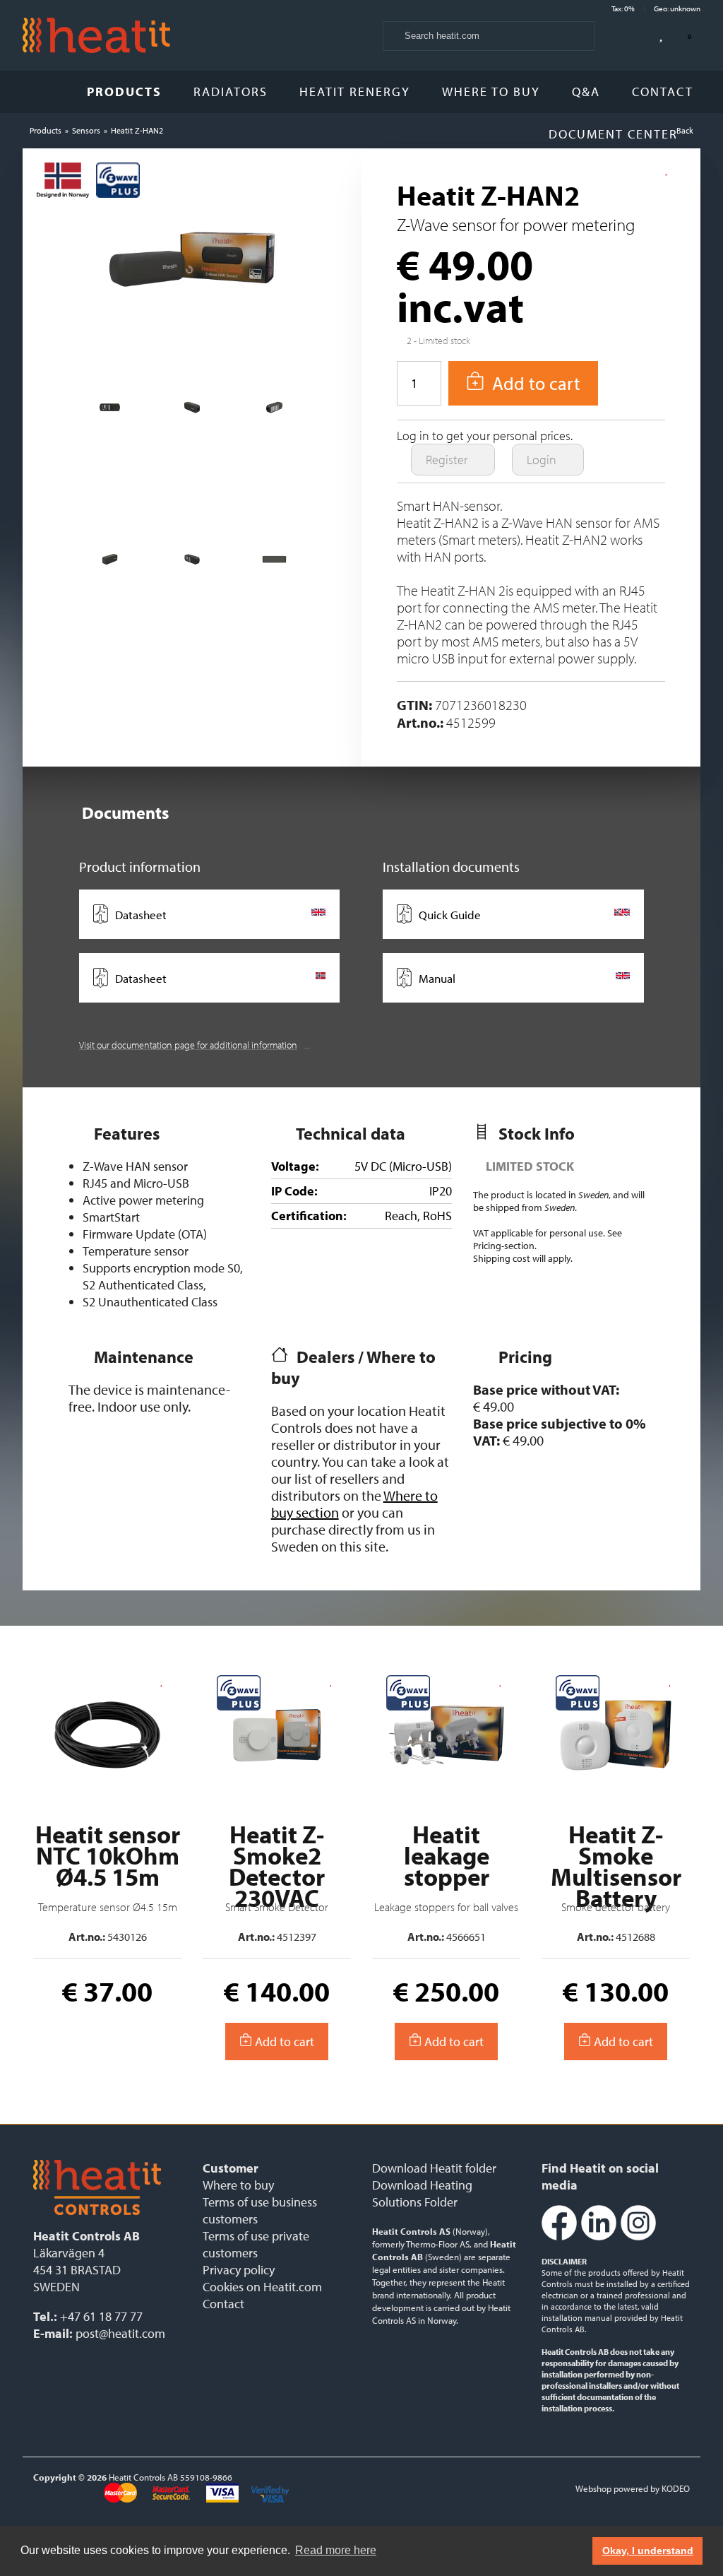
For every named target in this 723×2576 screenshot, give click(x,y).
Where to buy (491, 91)
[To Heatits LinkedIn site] (599, 2237)
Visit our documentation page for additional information (188, 1045)
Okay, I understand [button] (648, 2551)
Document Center (615, 134)
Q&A (586, 91)
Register (448, 460)
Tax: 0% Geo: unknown (656, 8)
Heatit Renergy (355, 91)
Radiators (231, 91)
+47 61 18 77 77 (101, 2316)
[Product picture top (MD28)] (274, 565)
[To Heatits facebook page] (559, 2237)
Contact (663, 91)
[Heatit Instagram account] (638, 2237)
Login (543, 460)
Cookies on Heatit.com (262, 2287)
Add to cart (283, 2042)
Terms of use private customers (256, 2244)
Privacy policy (239, 2270)
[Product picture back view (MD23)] (110, 413)
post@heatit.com (120, 2333)
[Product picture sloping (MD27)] (110, 565)
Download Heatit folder (434, 2168)
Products (124, 91)
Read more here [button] (336, 2550)
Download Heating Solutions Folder (422, 2193)
